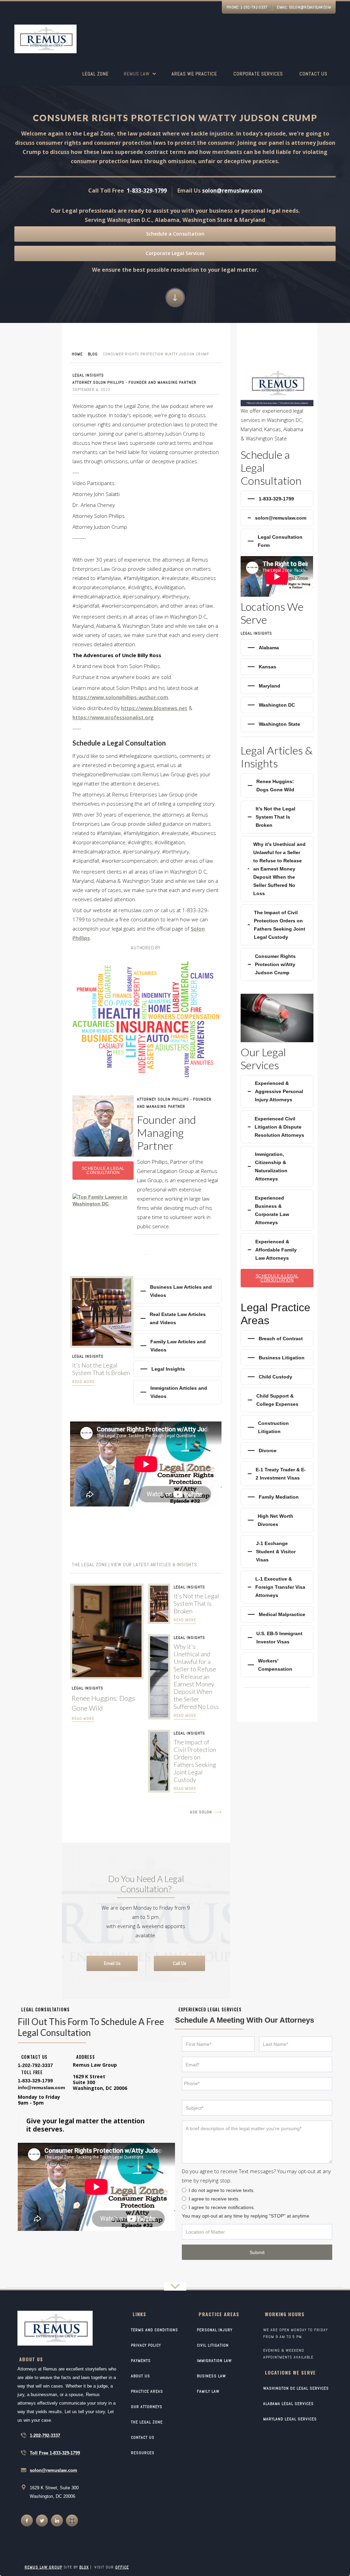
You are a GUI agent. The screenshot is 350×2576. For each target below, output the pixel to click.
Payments (141, 2361)
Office (122, 2567)
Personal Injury (215, 2330)
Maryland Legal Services (290, 2419)
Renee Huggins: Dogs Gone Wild (103, 1703)
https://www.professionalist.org (113, 717)
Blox (84, 2567)
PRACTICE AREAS (147, 2391)
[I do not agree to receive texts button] (184, 2190)
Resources (143, 2453)
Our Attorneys (147, 2407)
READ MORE (83, 1718)
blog (93, 354)
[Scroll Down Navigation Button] (175, 298)
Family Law (208, 2391)
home (77, 354)
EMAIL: (304, 7)
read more (83, 1382)
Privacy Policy (146, 2345)
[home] (45, 40)
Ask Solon (201, 1812)
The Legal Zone (147, 2422)
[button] (140, 78)
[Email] (257, 2064)
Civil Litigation (213, 2345)
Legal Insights (88, 375)
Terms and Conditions (154, 2330)
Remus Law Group (43, 2567)
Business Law (211, 2376)
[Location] (257, 2232)
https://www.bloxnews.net (154, 708)
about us (140, 2376)
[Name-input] (218, 2044)
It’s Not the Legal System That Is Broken (101, 1369)
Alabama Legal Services (288, 2404)
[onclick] (27, 2521)
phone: (247, 7)
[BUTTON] (257, 2252)
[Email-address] (41, 2087)
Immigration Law (214, 2361)
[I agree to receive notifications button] (184, 2207)
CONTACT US (143, 2437)
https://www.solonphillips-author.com (120, 697)
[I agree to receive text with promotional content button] (184, 2199)
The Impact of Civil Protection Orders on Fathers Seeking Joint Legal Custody (195, 1761)
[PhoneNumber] (257, 2084)
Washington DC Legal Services (296, 2388)
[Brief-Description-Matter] (257, 2142)
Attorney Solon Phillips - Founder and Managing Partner (134, 382)
